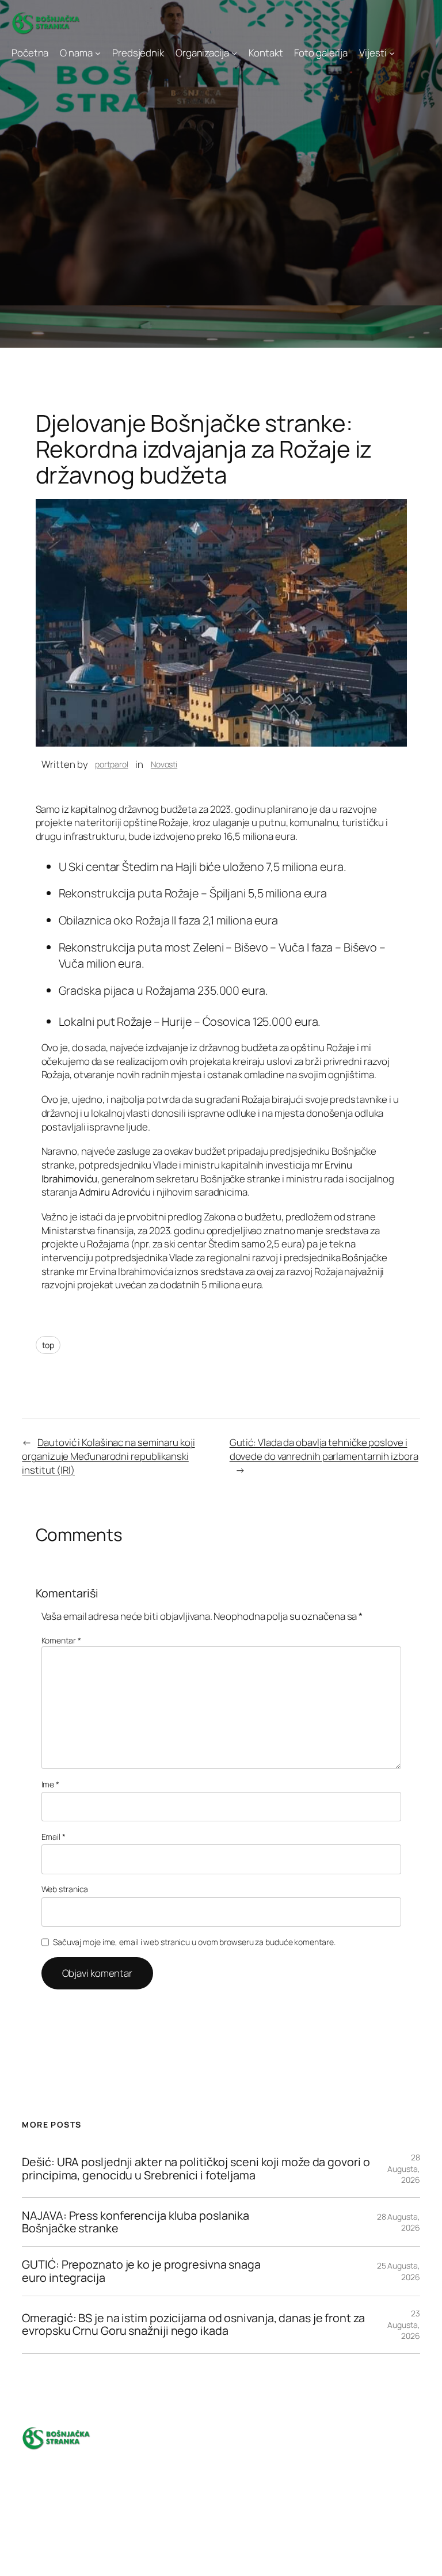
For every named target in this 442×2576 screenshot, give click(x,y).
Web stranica (65, 1889)
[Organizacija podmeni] (234, 53)
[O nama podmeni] (98, 53)
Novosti (164, 764)
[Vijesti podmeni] (392, 53)
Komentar (61, 1640)
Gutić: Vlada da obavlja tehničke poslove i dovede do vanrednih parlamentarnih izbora (324, 1449)
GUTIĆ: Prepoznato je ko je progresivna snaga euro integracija (141, 2271)
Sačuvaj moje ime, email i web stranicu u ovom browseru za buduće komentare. (194, 1942)
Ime (51, 1784)
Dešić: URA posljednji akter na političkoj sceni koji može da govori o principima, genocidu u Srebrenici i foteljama (196, 2168)
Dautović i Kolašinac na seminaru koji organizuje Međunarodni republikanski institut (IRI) (108, 1456)
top (48, 1345)
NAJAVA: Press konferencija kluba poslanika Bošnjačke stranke (136, 2222)
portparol (111, 764)
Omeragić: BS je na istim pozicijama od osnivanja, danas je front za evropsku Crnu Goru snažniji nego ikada (193, 2324)
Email (54, 1837)
